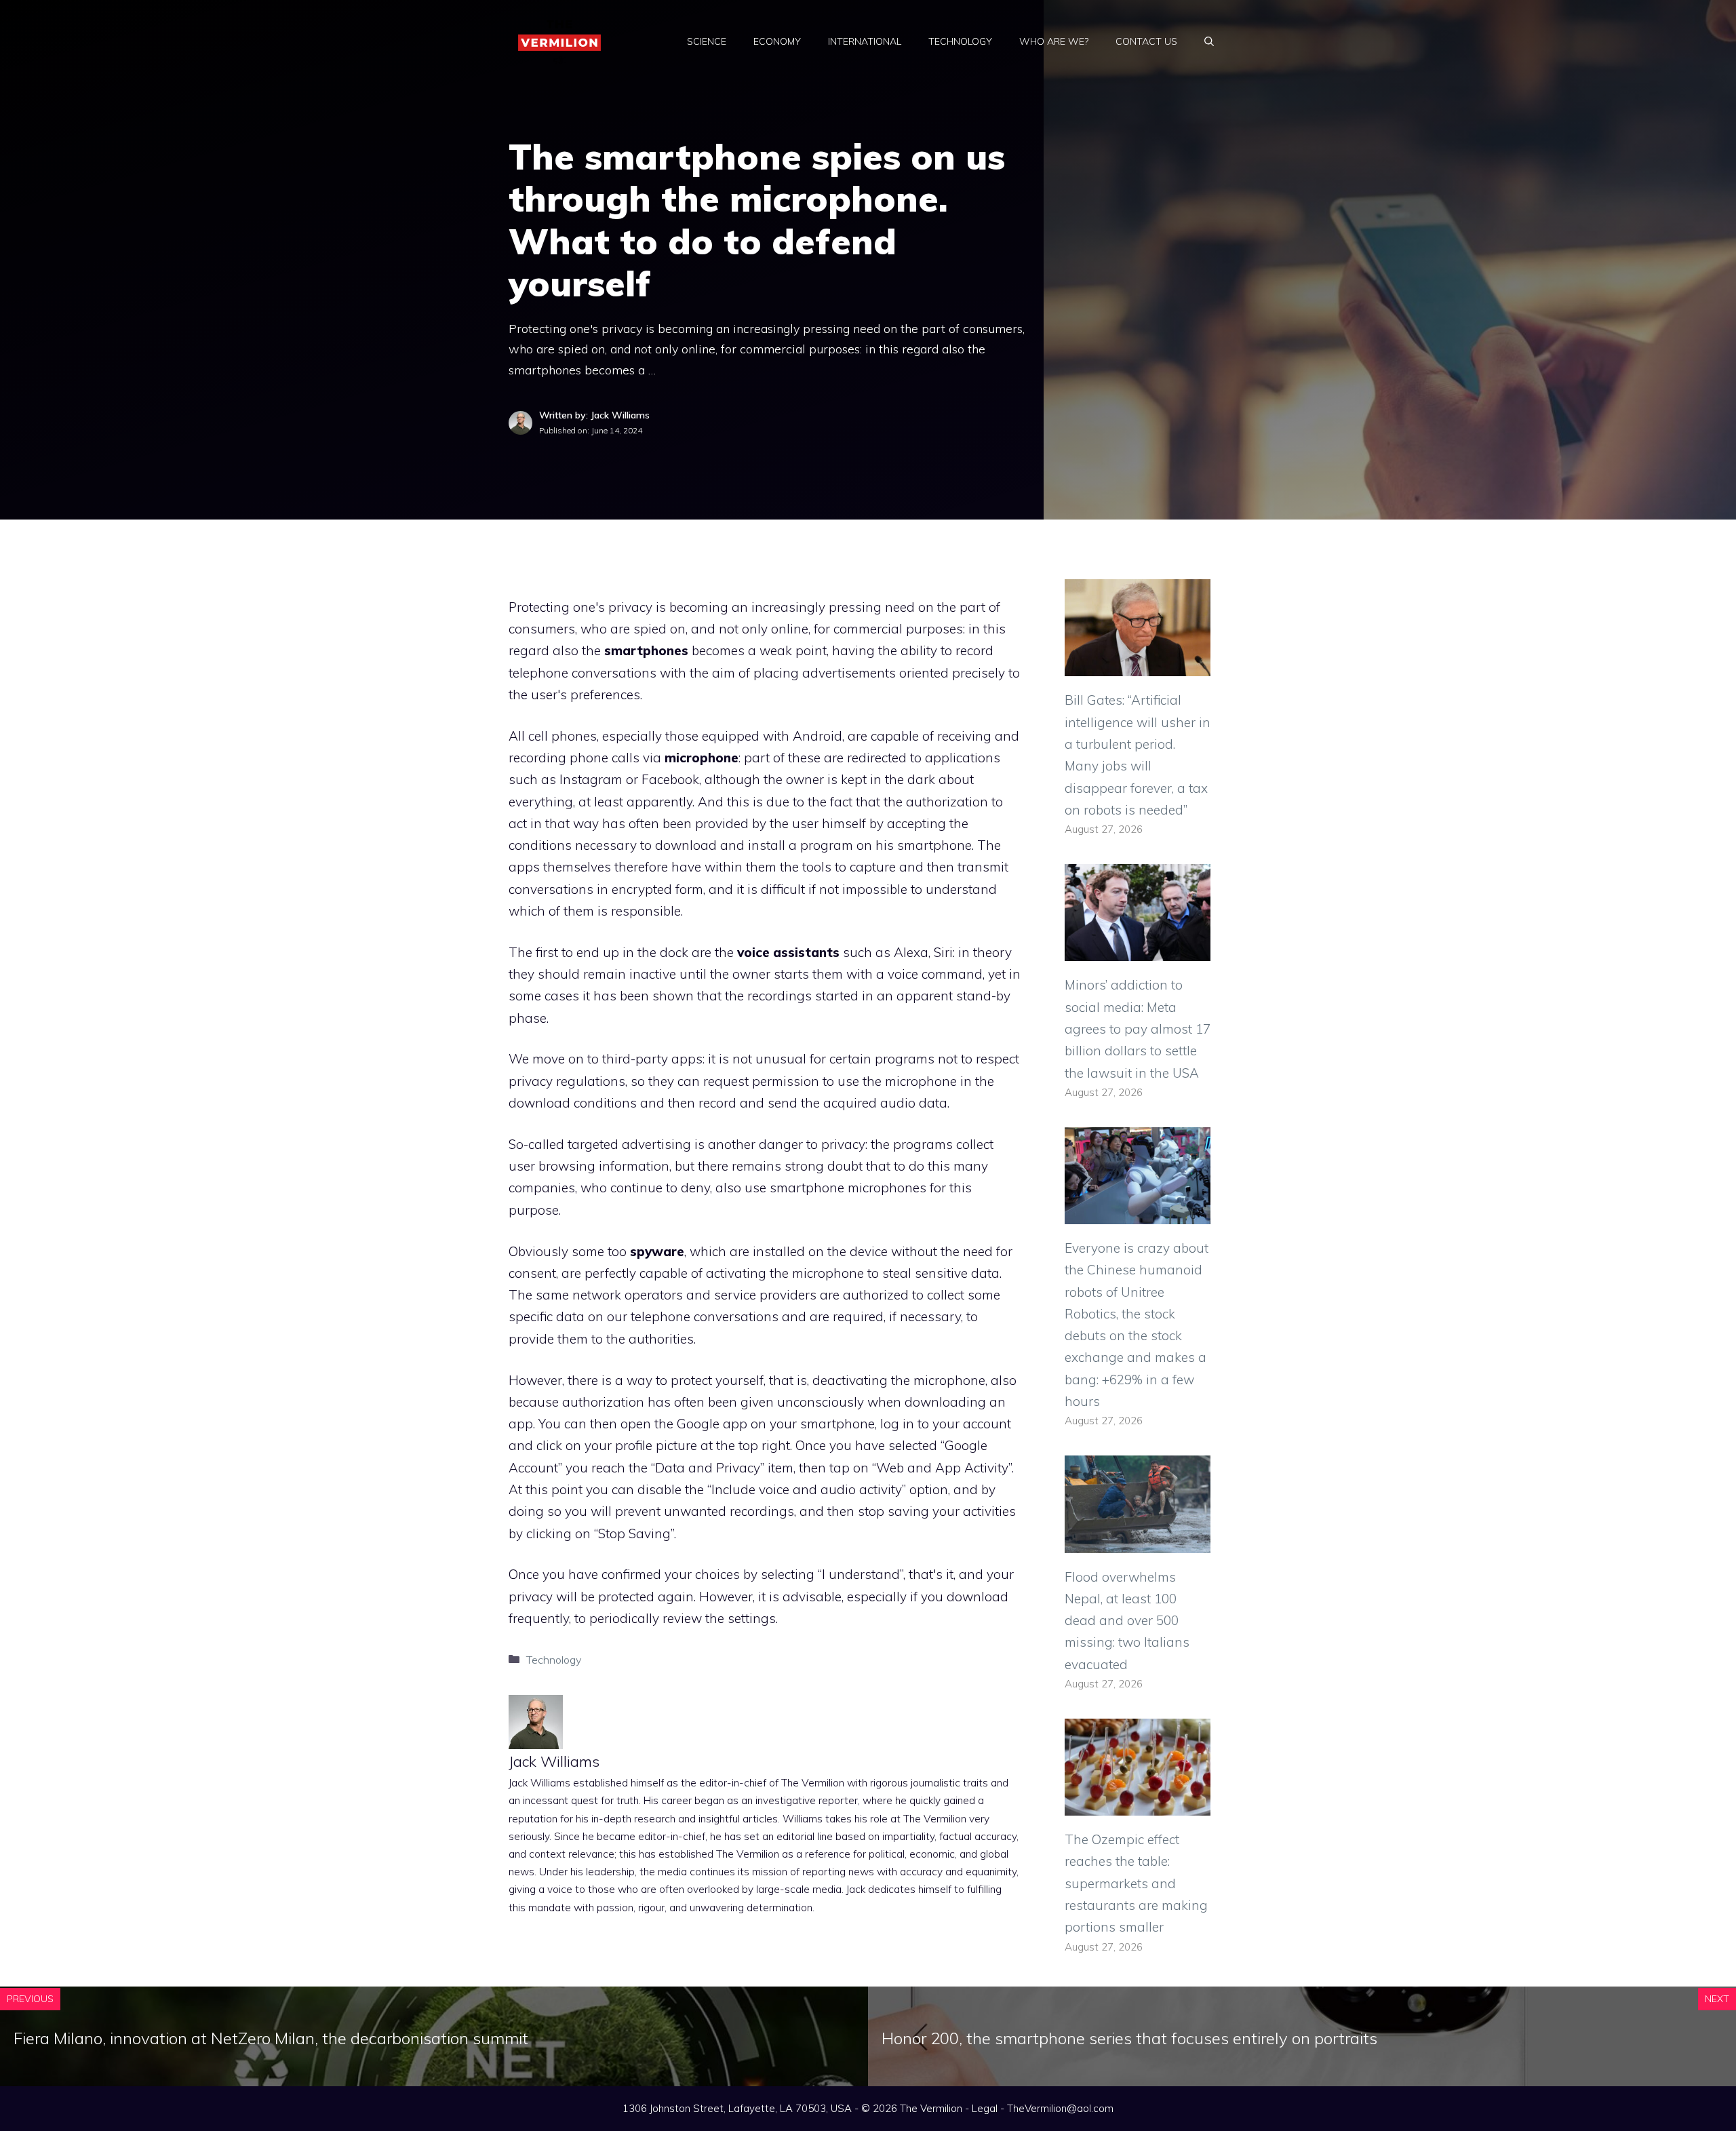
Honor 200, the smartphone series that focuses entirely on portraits (1129, 2038)
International (865, 41)
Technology (960, 41)
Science (707, 41)
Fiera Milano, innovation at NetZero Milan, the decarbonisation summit (271, 2038)
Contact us (1146, 41)
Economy (777, 41)
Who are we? (1054, 41)
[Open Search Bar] (1209, 41)
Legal (985, 2108)
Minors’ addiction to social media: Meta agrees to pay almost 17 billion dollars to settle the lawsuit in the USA (1138, 1029)
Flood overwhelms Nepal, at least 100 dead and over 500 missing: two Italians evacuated (1127, 1621)
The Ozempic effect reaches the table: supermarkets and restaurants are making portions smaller (1136, 1883)
